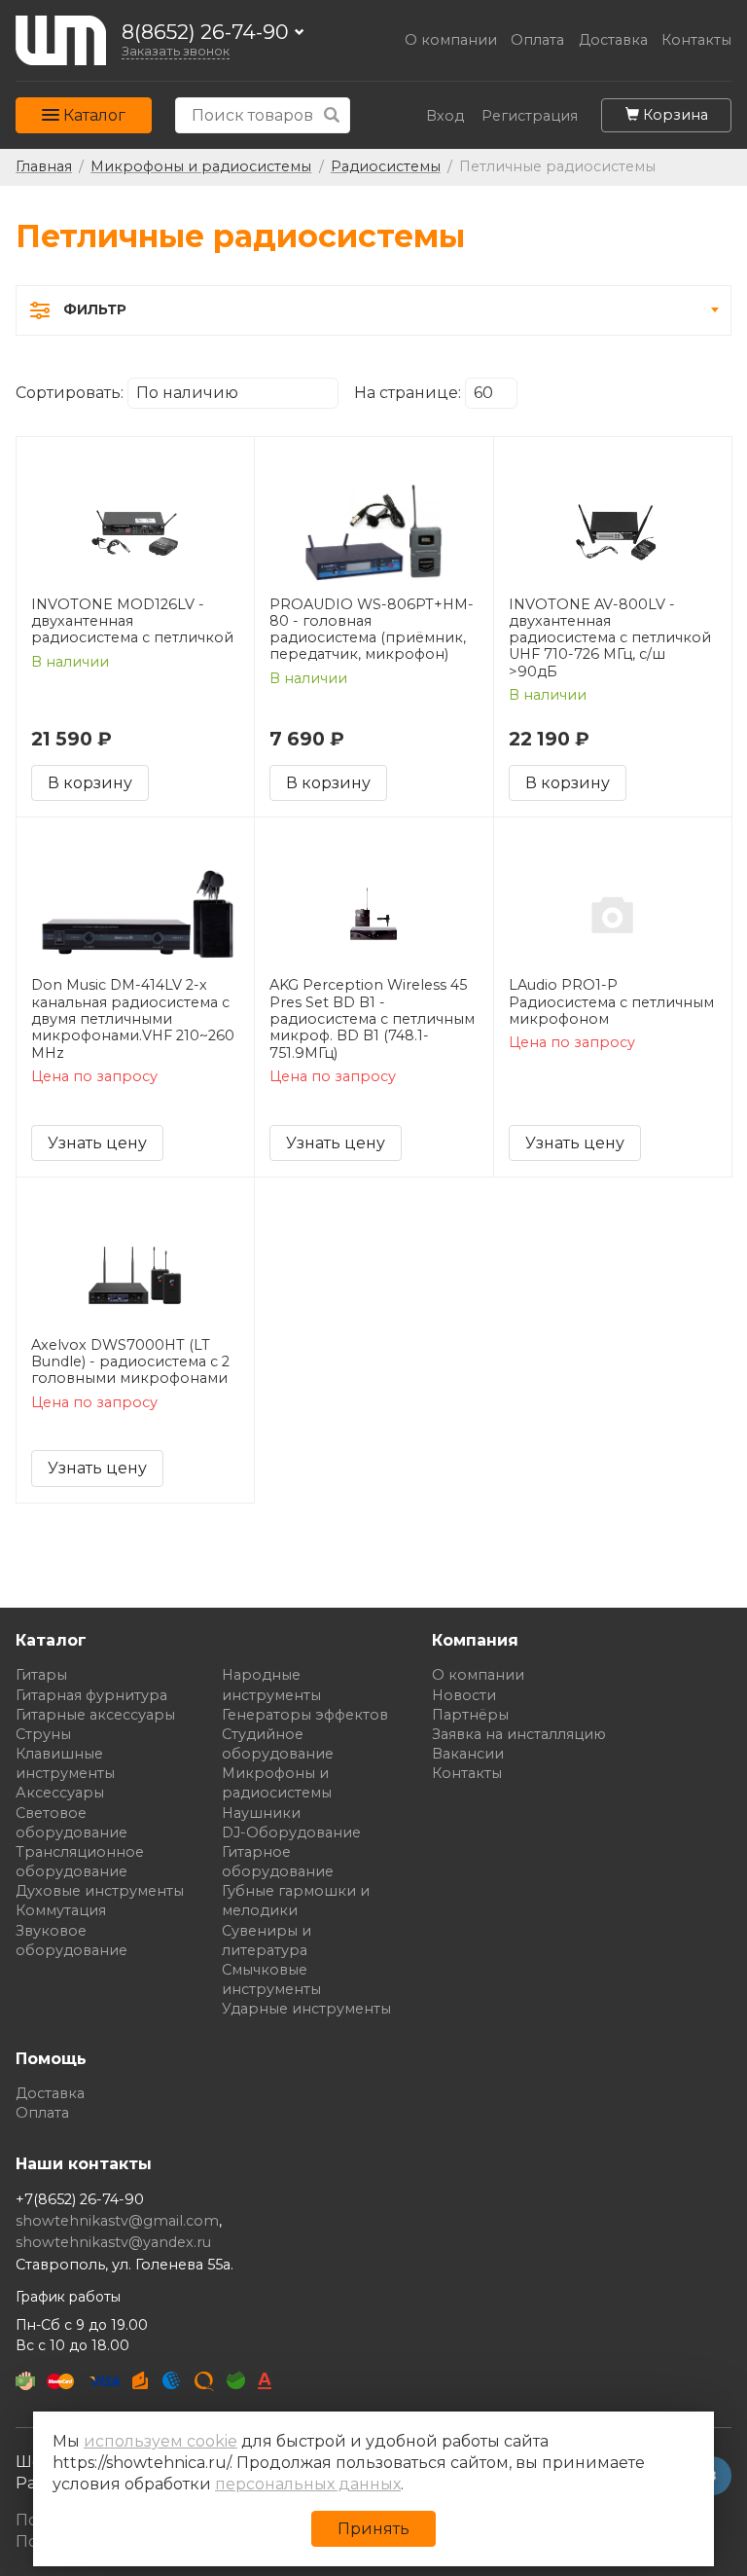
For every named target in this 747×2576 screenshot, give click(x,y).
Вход (445, 116)
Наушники (261, 1813)
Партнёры (470, 1715)
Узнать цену (97, 1143)
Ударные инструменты (306, 2009)
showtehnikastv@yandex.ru (113, 2242)
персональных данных (308, 2484)
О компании (451, 40)
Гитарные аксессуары (95, 1715)
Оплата (537, 40)
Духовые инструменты (100, 1891)
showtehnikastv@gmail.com (117, 2221)
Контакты (696, 40)
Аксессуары (60, 1793)
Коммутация (61, 1910)
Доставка (613, 40)
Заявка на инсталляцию (519, 1734)
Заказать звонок (176, 51)
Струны (43, 1734)
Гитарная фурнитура (91, 1695)
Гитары (41, 1675)
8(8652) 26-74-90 (205, 33)
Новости (464, 1695)
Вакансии (468, 1754)
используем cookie (160, 2441)
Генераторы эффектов (305, 1715)
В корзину (90, 783)
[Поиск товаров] (332, 115)
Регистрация (530, 116)
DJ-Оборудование (291, 1832)
